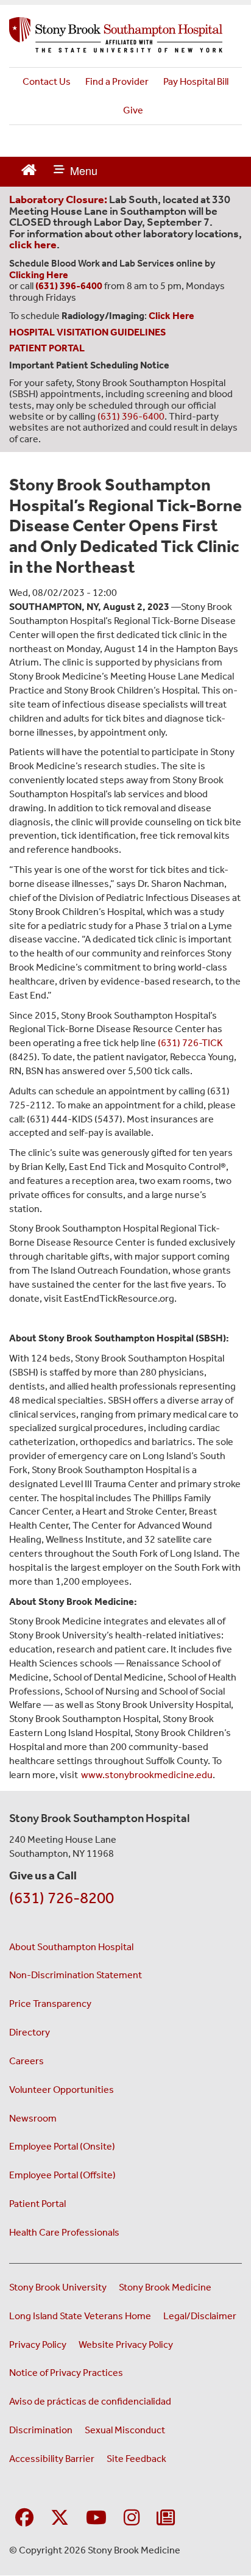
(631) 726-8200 (62, 1898)
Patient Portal (37, 2204)
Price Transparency (50, 2004)
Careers (27, 2061)
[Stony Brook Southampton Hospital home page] (125, 35)
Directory (30, 2032)
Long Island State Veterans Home (80, 2316)
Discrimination (41, 2430)
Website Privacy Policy (126, 2345)
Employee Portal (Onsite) (62, 2146)
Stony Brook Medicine (165, 2287)
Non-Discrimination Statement (76, 1975)
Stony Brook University (58, 2287)
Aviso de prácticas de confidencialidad (90, 2401)
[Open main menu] (76, 172)
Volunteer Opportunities (62, 2090)
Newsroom (33, 2118)
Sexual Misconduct (125, 2430)
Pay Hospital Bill (196, 81)
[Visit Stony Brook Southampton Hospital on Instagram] (132, 2518)
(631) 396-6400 (131, 416)
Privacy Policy (38, 2345)
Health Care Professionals (64, 2232)
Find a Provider (117, 81)
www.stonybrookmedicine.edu (146, 1775)
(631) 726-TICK (190, 1043)
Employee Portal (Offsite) (62, 2175)
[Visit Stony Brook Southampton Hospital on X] (60, 2518)
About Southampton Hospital (71, 1947)
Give (133, 110)
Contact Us (47, 81)
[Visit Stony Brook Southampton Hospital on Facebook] (24, 2518)
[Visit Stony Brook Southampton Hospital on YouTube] (96, 2518)
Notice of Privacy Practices (66, 2373)
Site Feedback (136, 2459)
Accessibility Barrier (52, 2459)
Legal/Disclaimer (200, 2316)
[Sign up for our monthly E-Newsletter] (166, 2518)
